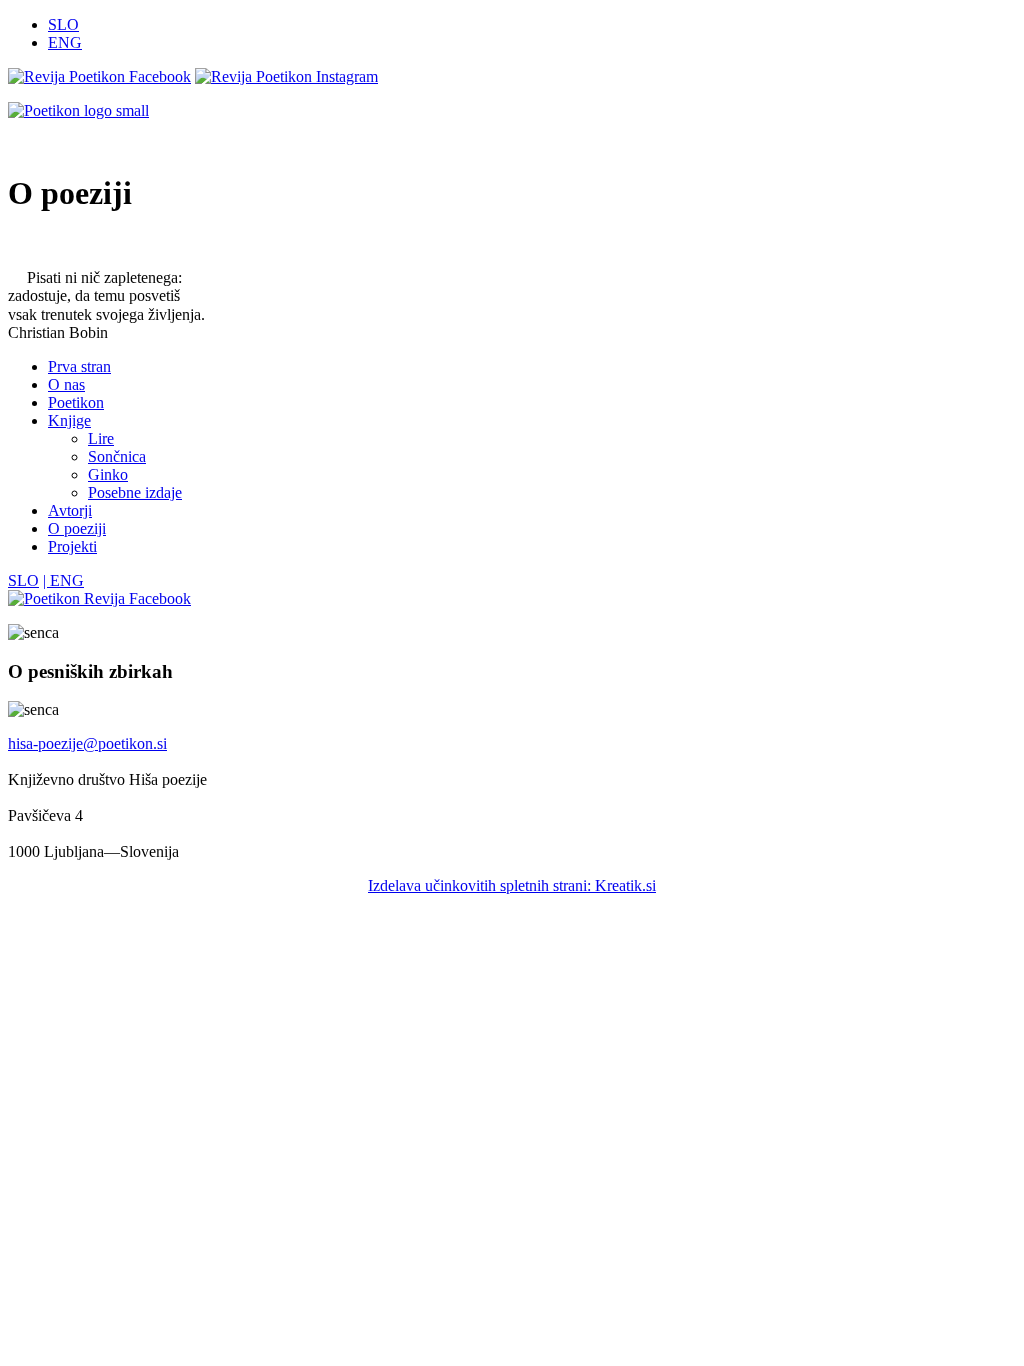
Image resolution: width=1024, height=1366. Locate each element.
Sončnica (117, 456)
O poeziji (77, 528)
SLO (63, 24)
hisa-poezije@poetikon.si (87, 743)
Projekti (72, 546)
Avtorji (70, 510)
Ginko (108, 474)
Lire (101, 438)
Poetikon (76, 402)
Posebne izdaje (135, 492)
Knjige (69, 420)
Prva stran (79, 366)
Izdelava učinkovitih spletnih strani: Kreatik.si (512, 885)
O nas (66, 384)
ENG (65, 42)
